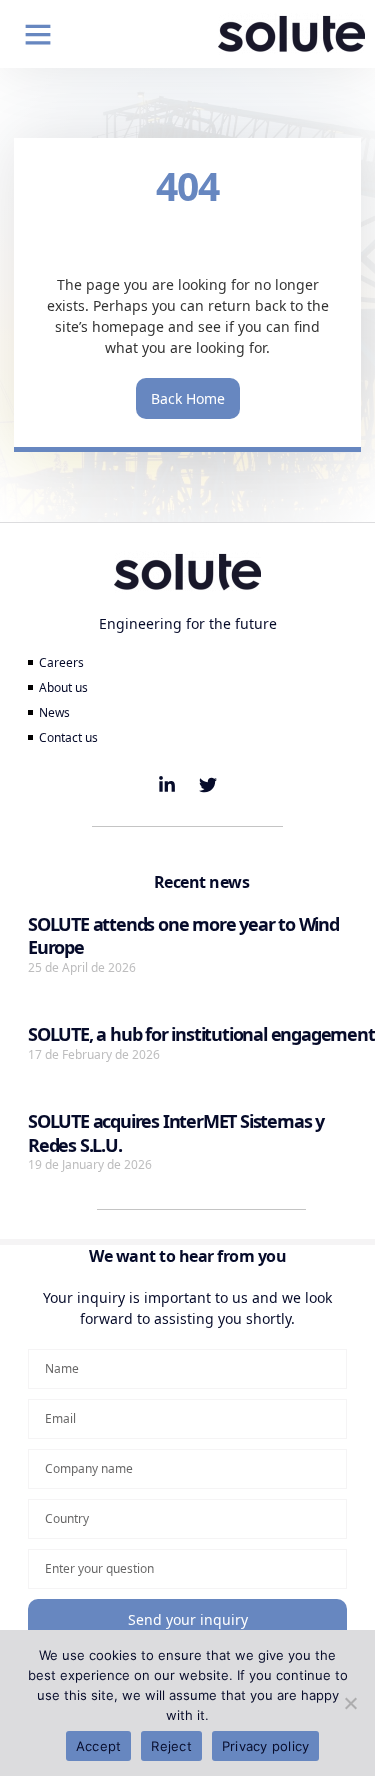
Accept (99, 1746)
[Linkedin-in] (167, 785)
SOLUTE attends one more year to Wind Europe (183, 935)
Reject (171, 1746)
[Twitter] (208, 785)
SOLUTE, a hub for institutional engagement (201, 1034)
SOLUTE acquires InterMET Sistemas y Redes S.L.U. (176, 1132)
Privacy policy (266, 1746)
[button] (38, 34)
